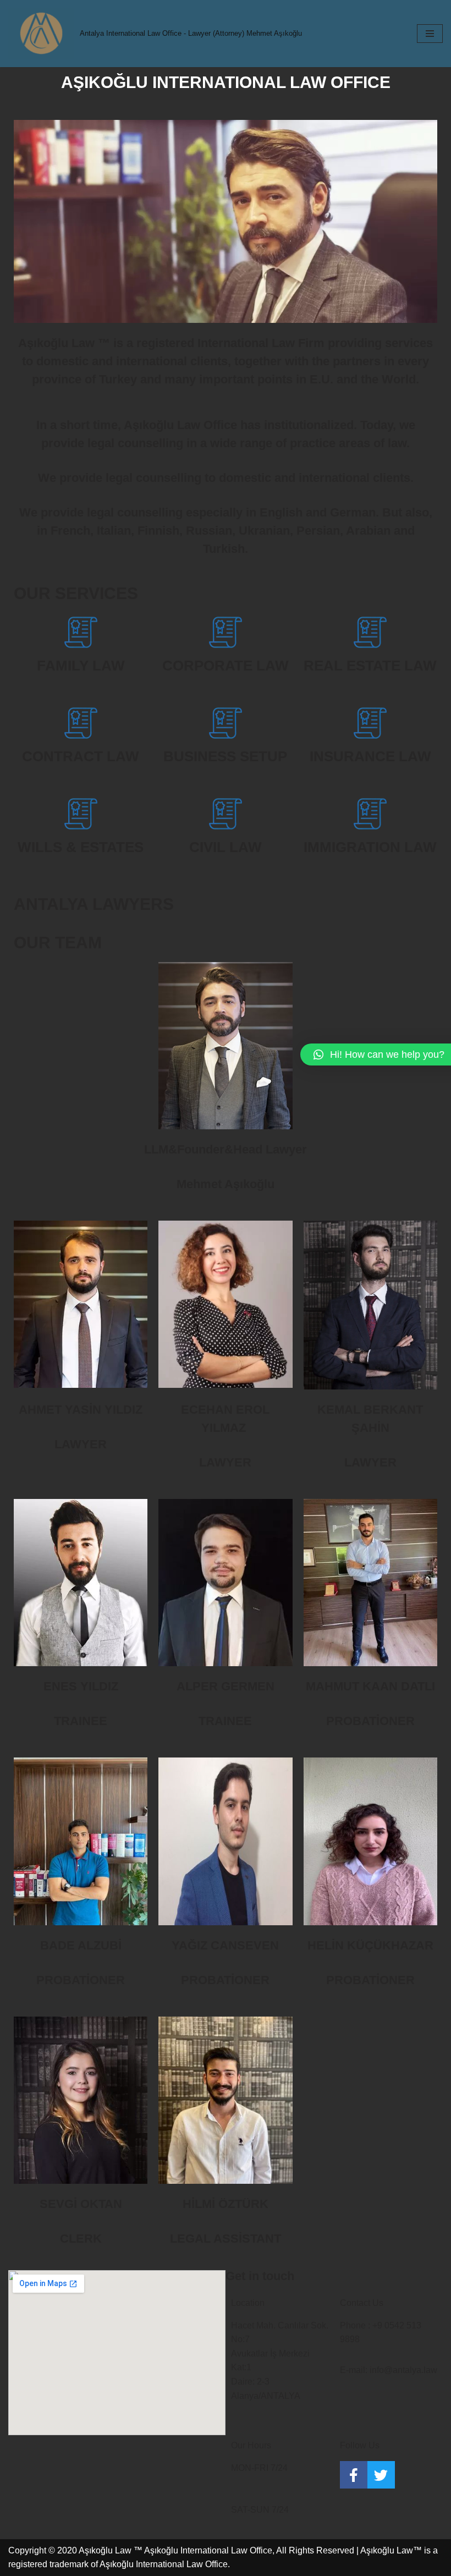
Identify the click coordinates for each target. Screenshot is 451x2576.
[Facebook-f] (354, 2475)
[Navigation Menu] (430, 34)
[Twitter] (381, 2475)
